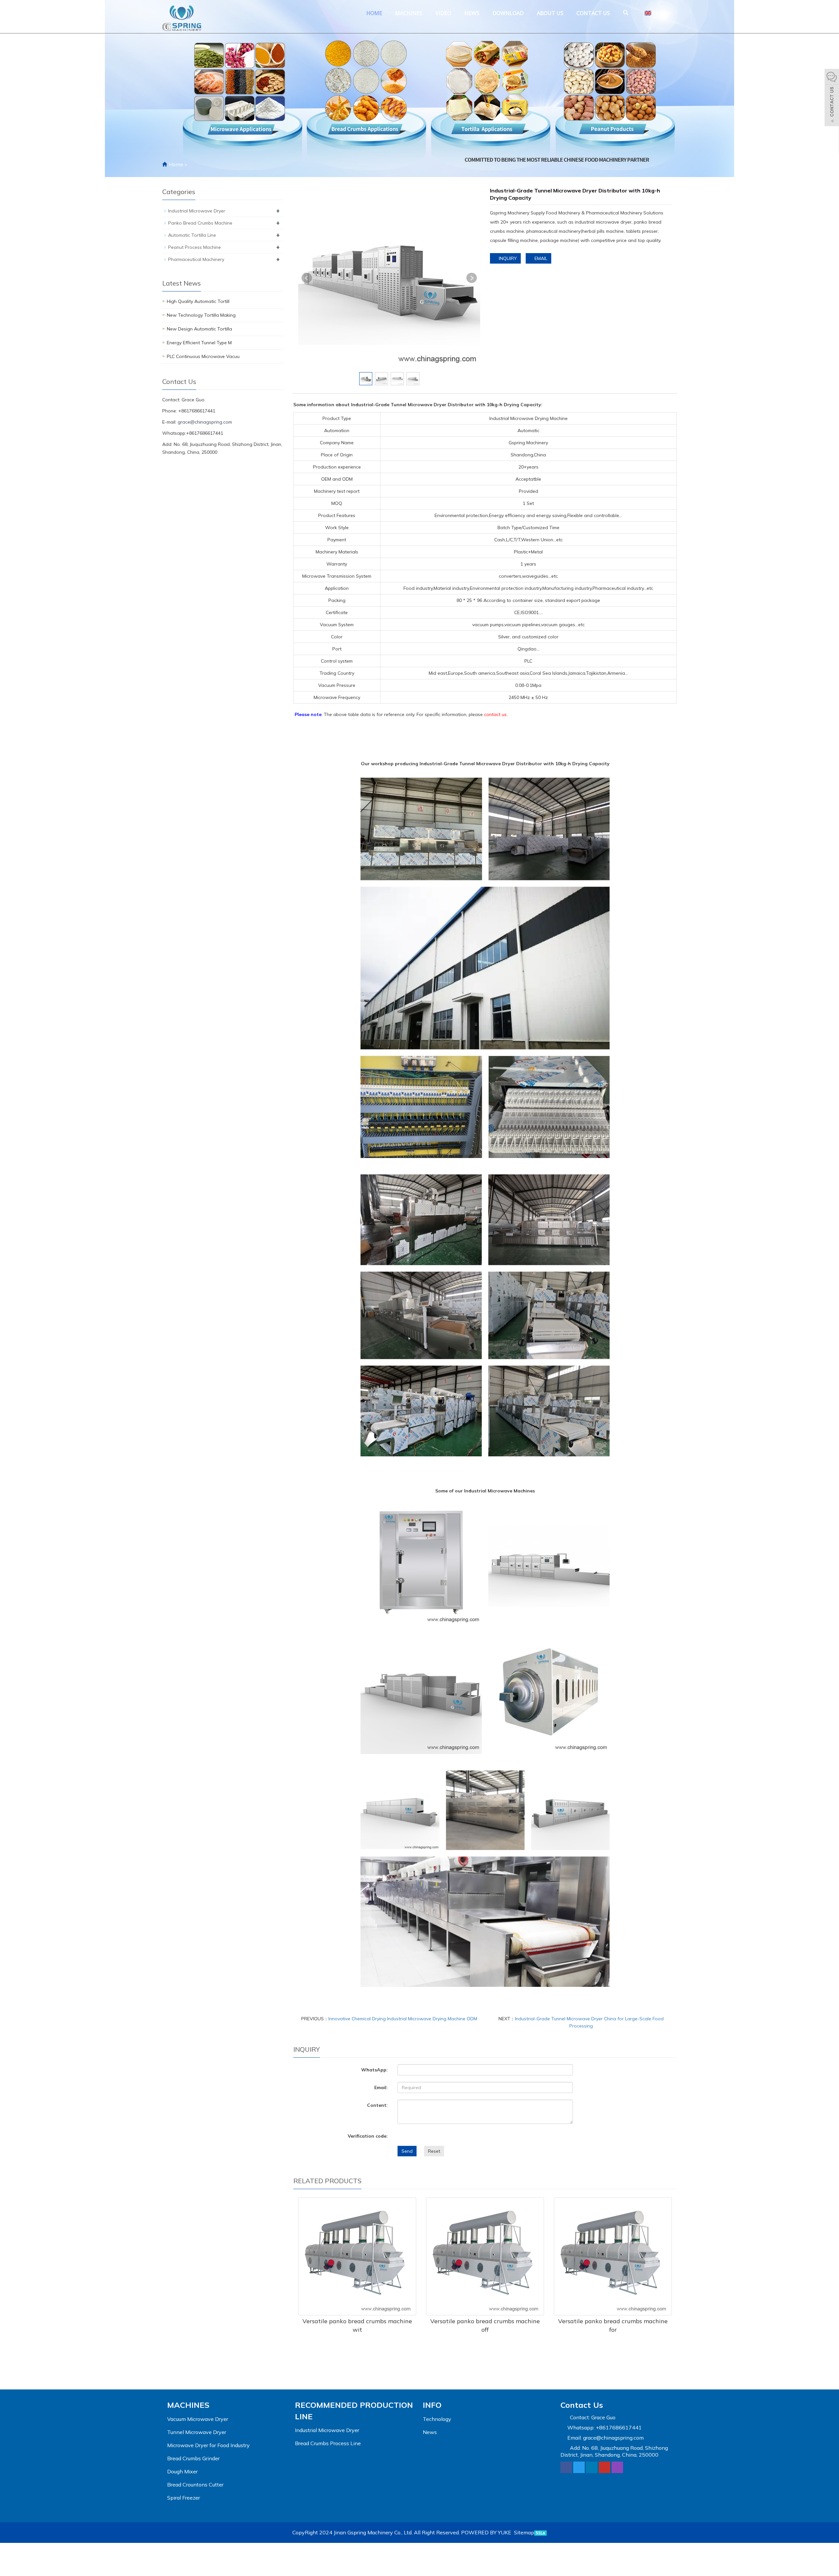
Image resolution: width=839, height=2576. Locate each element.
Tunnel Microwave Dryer (197, 2432)
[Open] (832, 98)
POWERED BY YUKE (487, 2532)
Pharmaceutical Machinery (196, 259)
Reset (434, 2151)
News (472, 13)
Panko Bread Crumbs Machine (200, 223)
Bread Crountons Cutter (195, 2485)
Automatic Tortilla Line (192, 235)
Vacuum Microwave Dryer (198, 2419)
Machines (409, 13)
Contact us (593, 13)
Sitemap (524, 2532)
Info (432, 2405)
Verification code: (368, 2136)
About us (550, 13)
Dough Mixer (182, 2471)
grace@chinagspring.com (205, 422)
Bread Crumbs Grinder (193, 2458)
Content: (377, 2105)
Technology (437, 2419)
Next (472, 278)
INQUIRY (507, 258)
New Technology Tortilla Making (201, 315)
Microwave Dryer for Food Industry (208, 2445)
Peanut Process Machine (195, 247)
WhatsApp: (374, 2070)
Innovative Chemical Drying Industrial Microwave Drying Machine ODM (403, 2019)
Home (374, 13)
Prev (307, 278)
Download (508, 13)
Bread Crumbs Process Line (328, 2443)
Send (407, 2151)
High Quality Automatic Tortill (198, 301)
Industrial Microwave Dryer (197, 211)
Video (443, 13)
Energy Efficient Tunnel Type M (199, 343)
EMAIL (540, 258)
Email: (381, 2087)
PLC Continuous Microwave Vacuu (203, 356)
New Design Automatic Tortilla (199, 329)
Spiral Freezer (184, 2498)
